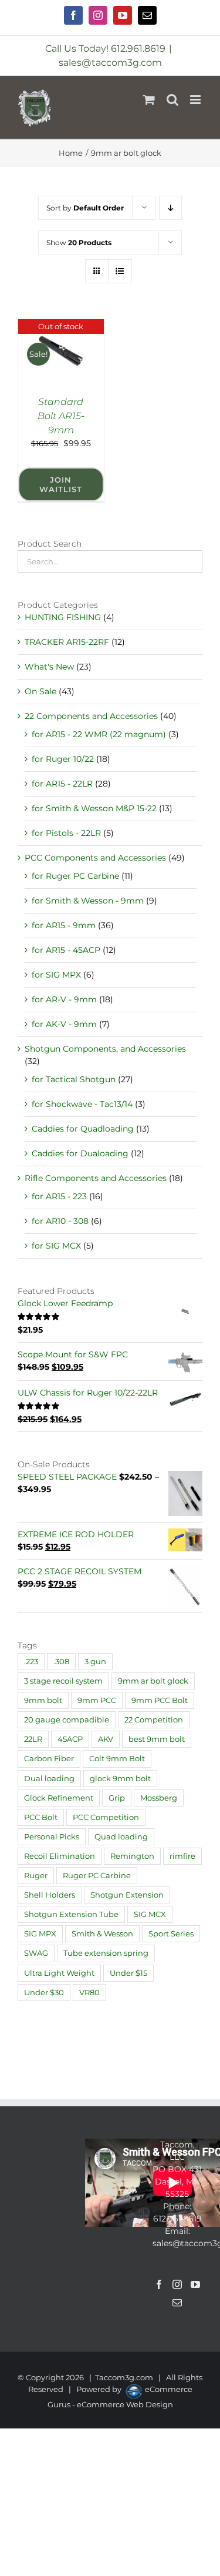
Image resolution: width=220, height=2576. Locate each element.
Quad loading (121, 1837)
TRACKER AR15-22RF (67, 642)
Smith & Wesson (102, 1934)
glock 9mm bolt (120, 1779)
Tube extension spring (106, 1953)
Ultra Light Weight (59, 1973)
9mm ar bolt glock (153, 1681)
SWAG (36, 1953)
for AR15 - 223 (59, 1196)
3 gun (95, 1662)
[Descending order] (170, 208)
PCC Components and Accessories (95, 858)
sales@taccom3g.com (110, 63)
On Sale (40, 691)
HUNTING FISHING (63, 617)
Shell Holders (50, 1895)
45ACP (70, 1739)
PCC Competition (106, 1817)
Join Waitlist (61, 484)
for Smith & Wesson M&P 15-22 (94, 808)
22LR (33, 1739)
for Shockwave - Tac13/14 (82, 1104)
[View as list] (120, 271)
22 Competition (154, 1720)
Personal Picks (52, 1837)
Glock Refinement (59, 1798)
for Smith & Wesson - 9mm (88, 901)
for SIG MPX (56, 975)
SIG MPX (40, 1934)
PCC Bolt (41, 1817)
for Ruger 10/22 (63, 759)
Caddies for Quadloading (83, 1129)
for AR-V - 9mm (64, 999)
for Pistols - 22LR (66, 833)
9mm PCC (97, 1700)
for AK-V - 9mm (64, 1024)
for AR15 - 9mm (64, 925)
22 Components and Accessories (91, 716)
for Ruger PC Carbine (75, 876)
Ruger (36, 1876)
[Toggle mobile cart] (149, 100)
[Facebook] (159, 2284)
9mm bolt (43, 1700)
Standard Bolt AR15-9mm (61, 416)
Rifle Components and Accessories (96, 1178)
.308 (61, 1662)
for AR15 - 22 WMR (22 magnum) (99, 734)
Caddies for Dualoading (80, 1153)
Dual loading (49, 1779)
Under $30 (44, 1993)
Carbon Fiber (49, 1759)
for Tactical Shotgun (74, 1079)
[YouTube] (195, 2284)
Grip (117, 1798)
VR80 (89, 1993)
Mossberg (159, 1798)
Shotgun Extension (127, 1895)
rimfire (182, 1856)
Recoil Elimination (60, 1856)
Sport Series (171, 1934)
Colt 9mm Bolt (117, 1759)
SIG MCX (150, 1914)
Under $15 (128, 1973)
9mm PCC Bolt (160, 1700)
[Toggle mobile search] (172, 100)
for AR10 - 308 (60, 1221)
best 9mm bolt (157, 1739)
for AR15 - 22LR (62, 784)
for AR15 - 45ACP (66, 950)
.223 (31, 1662)
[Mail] (177, 2303)
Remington (132, 1856)
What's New (49, 667)
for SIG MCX (56, 1246)
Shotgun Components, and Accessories (105, 1049)
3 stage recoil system (63, 1681)
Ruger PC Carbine (97, 1876)
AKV (106, 1739)
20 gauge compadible (67, 1720)
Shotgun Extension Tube (71, 1914)
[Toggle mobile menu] (196, 100)
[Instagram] (177, 2284)
